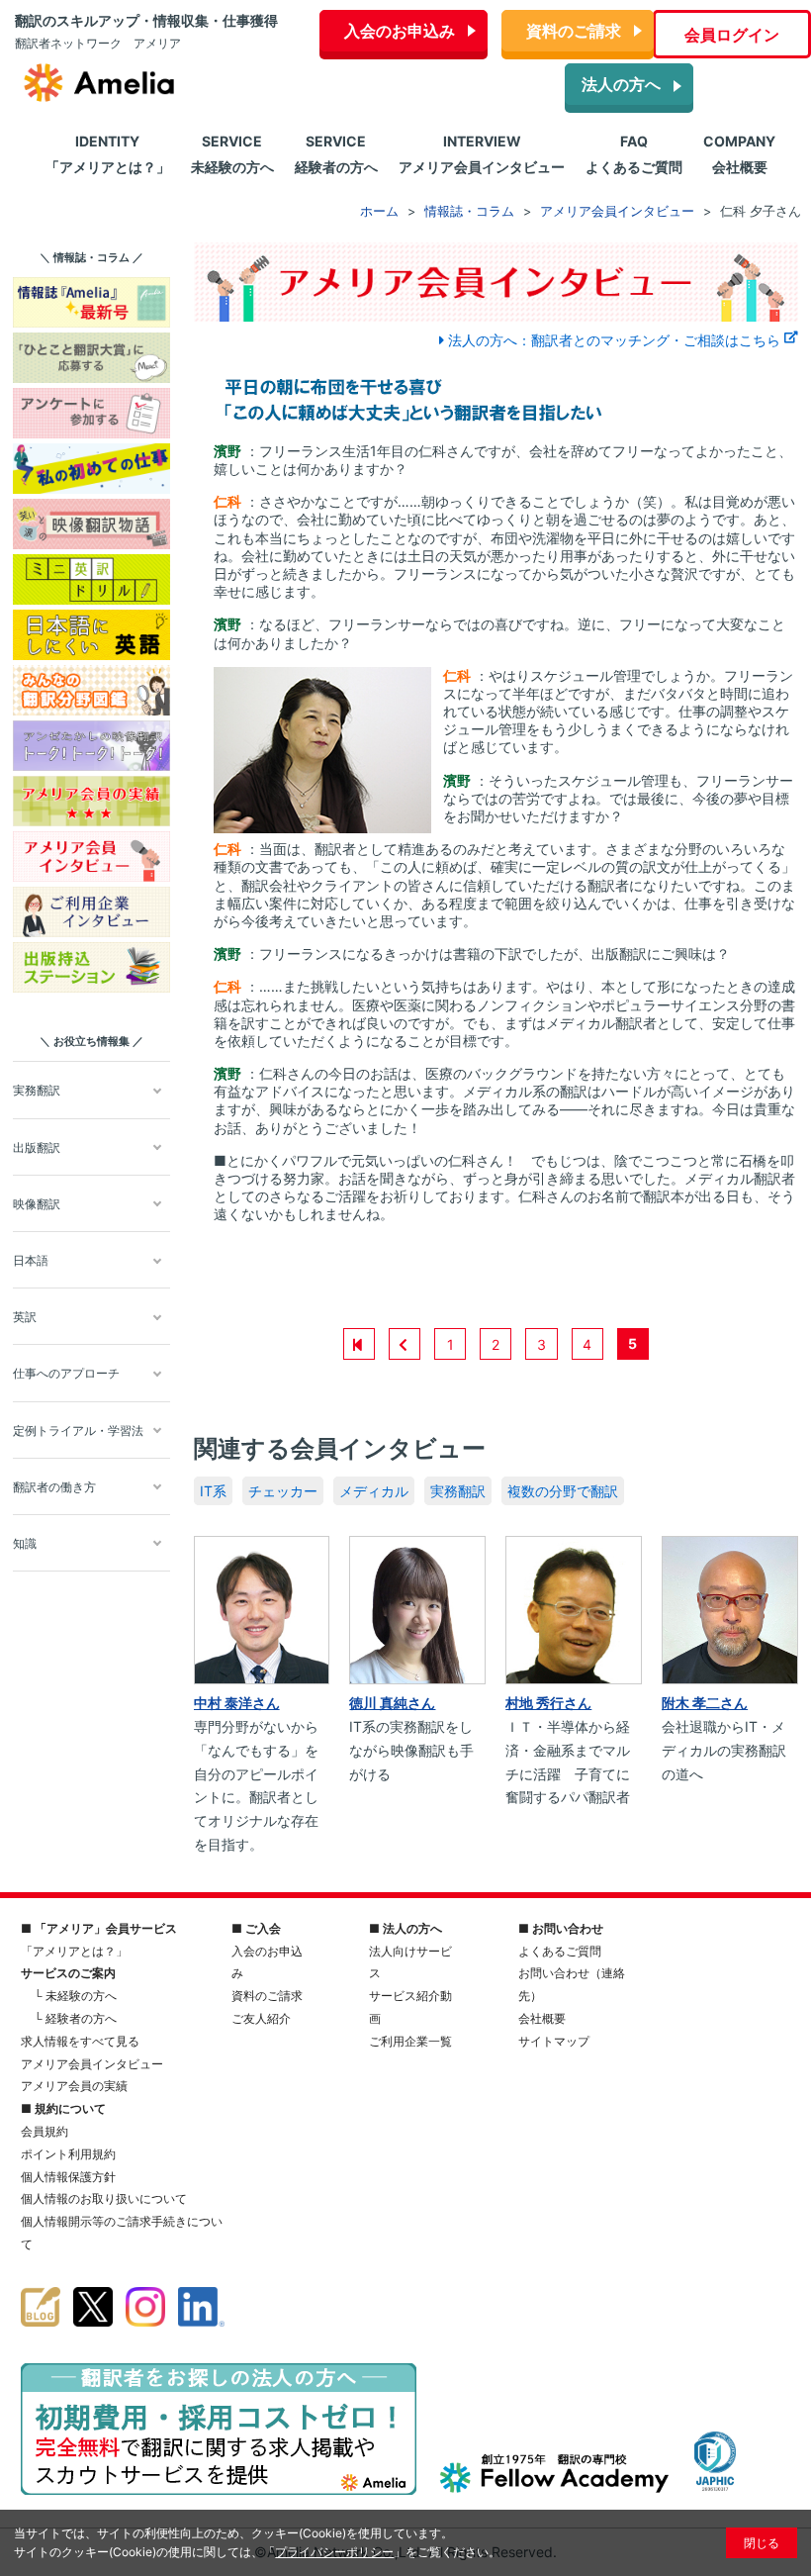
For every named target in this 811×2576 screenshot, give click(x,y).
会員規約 (45, 2131)
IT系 (213, 1491)
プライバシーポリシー (334, 2552)
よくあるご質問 (560, 1951)
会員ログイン (732, 35)
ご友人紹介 (261, 2018)
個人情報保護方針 (68, 2177)
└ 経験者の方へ (75, 2018)
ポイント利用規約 (68, 2154)
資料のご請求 (574, 31)
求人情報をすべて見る (80, 2041)
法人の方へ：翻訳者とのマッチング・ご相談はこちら (614, 340)
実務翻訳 (458, 1491)
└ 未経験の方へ (75, 1996)
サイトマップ (554, 2041)
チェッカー (283, 1491)
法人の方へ (621, 84)
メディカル (374, 1491)
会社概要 (542, 2018)
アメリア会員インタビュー (92, 2064)
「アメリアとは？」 (74, 1951)
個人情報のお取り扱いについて (104, 2198)
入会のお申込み (400, 31)
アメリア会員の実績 (74, 2086)
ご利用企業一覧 (410, 2041)
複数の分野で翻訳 (563, 1491)
